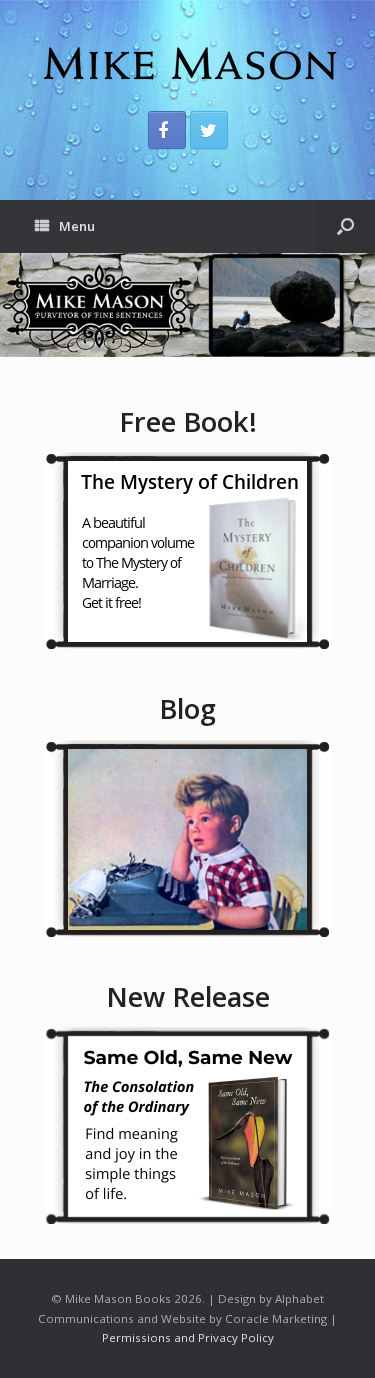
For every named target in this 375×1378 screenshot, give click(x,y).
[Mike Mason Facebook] (167, 130)
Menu (77, 226)
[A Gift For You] (187, 550)
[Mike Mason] (187, 63)
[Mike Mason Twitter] (209, 130)
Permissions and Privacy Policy (188, 1337)
